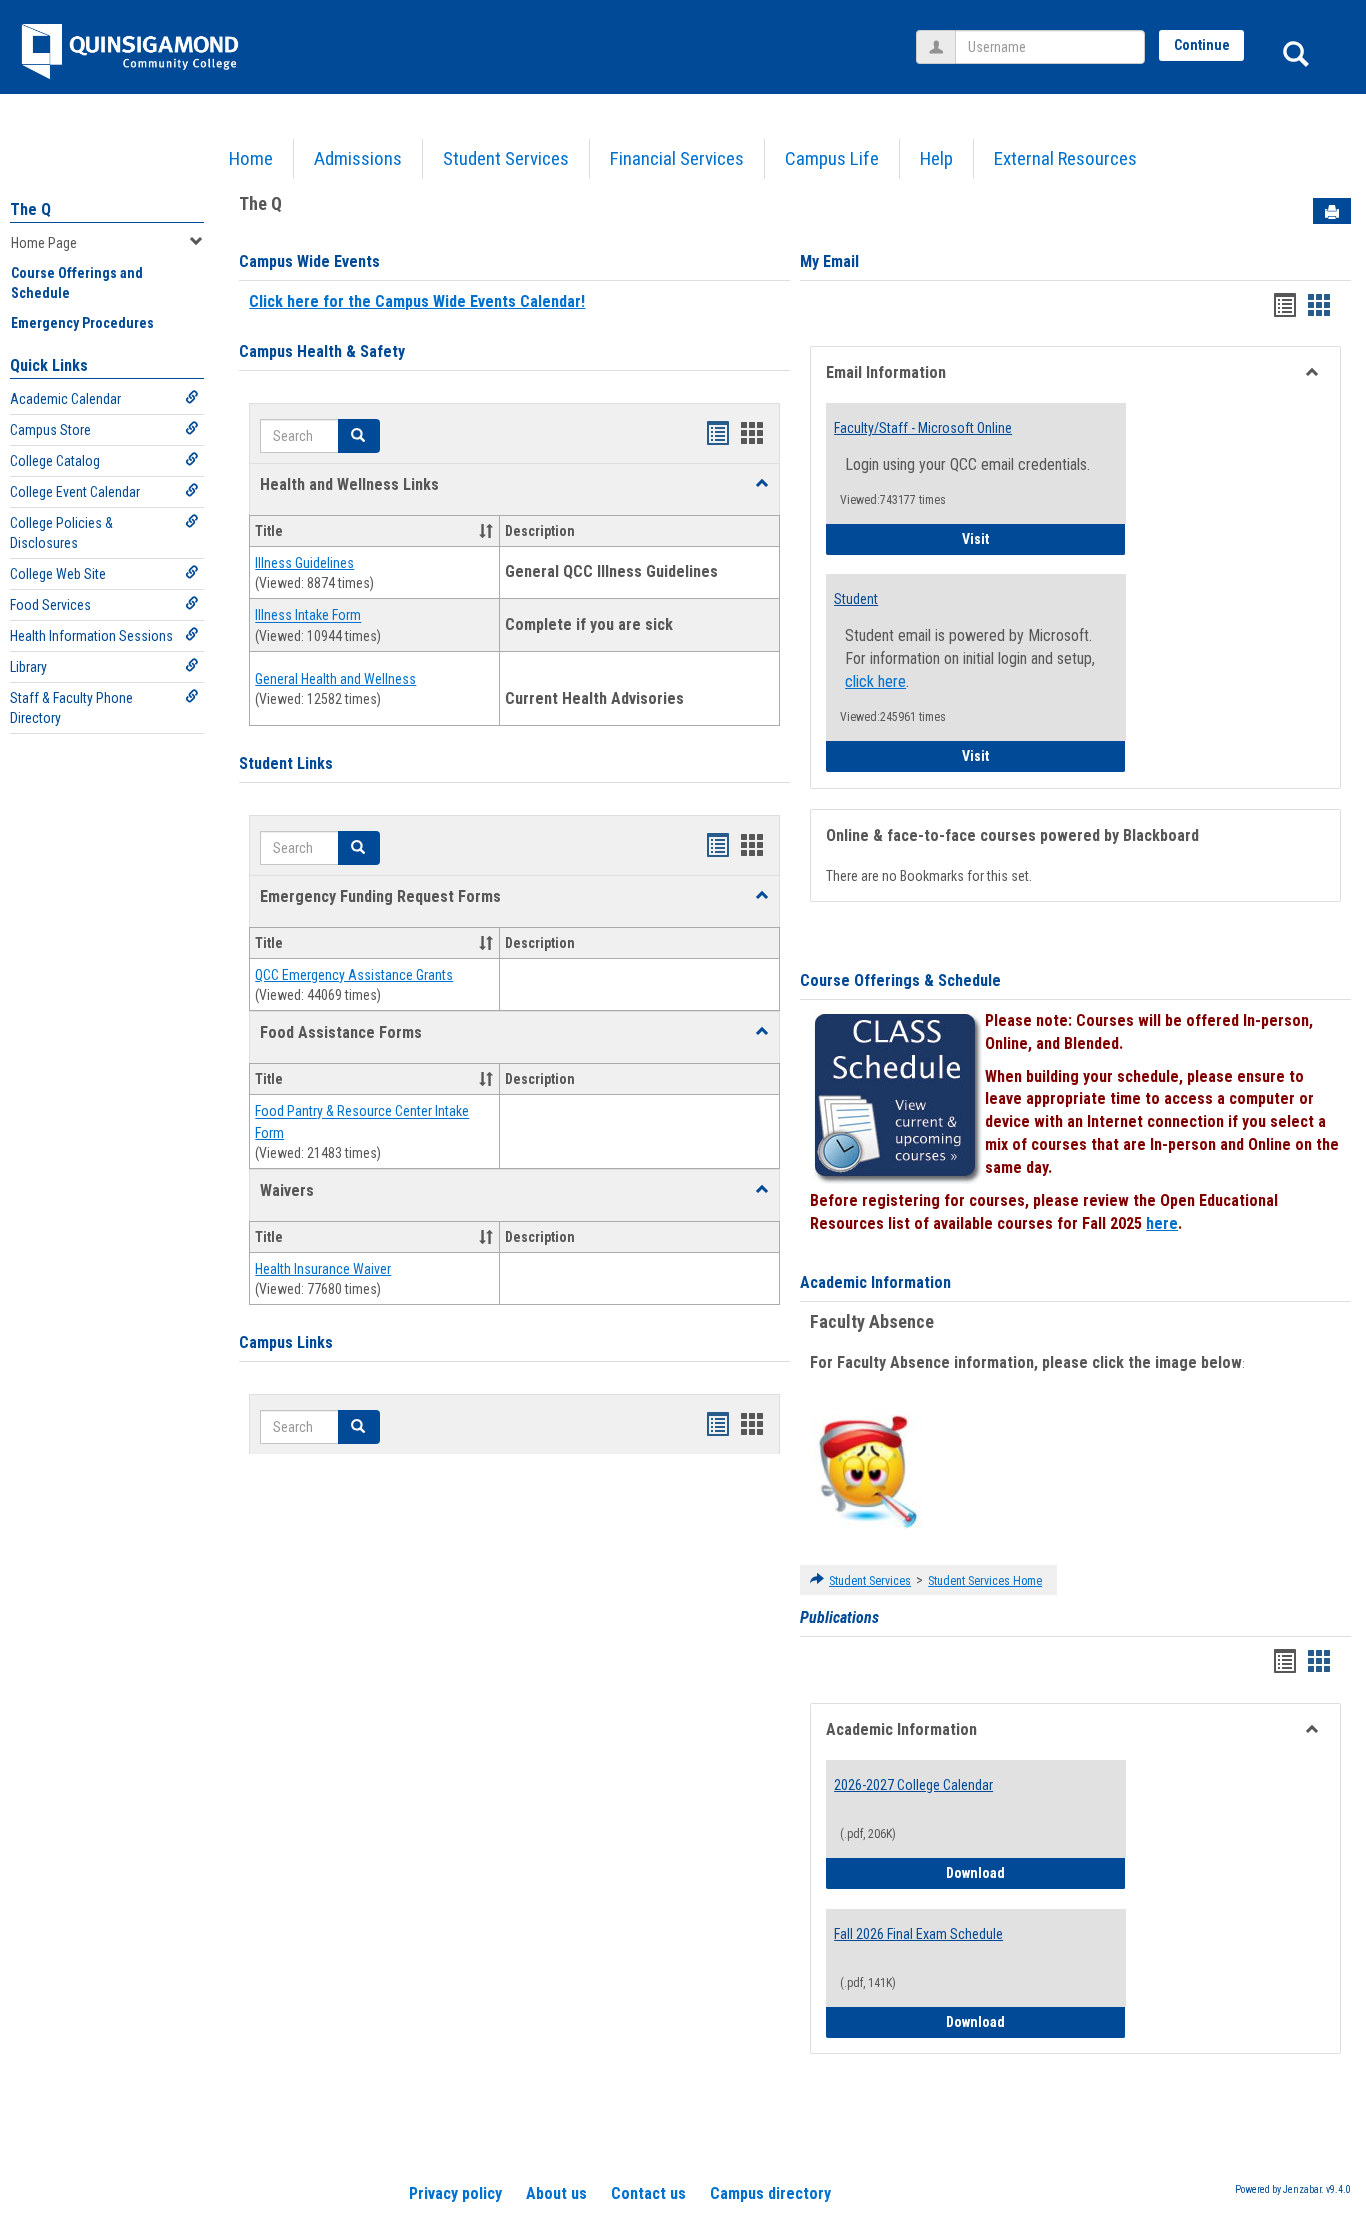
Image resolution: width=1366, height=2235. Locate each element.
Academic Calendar (65, 399)
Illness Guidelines (304, 563)
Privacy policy (455, 2193)
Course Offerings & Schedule (900, 980)
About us (556, 2193)
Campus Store (50, 430)
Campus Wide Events (309, 261)
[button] (762, 484)
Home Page (44, 243)
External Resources (1065, 158)
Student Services (506, 158)
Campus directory (770, 2193)
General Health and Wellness (335, 679)
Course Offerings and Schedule (77, 283)
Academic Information (875, 1282)
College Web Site (58, 574)
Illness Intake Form (308, 616)
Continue (1202, 45)
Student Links (286, 763)
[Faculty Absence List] (867, 1471)
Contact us (648, 2193)
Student (856, 599)
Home (251, 158)
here (1162, 1223)
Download (1036, 1872)
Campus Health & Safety (322, 351)
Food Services (50, 605)
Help (936, 158)
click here (875, 681)
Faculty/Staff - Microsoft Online (923, 428)
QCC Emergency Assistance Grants (354, 975)
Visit (1044, 538)
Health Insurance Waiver (323, 1269)
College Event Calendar (75, 492)
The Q (30, 209)
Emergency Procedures (82, 323)
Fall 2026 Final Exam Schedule (918, 1934)
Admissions (358, 158)
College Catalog (55, 461)
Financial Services (677, 158)
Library (28, 667)
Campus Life (832, 158)
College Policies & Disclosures (61, 533)
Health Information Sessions (91, 636)
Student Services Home (985, 1581)
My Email (829, 261)
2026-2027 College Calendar (913, 1785)
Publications (839, 1617)
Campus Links (286, 1342)
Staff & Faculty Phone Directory (71, 708)
